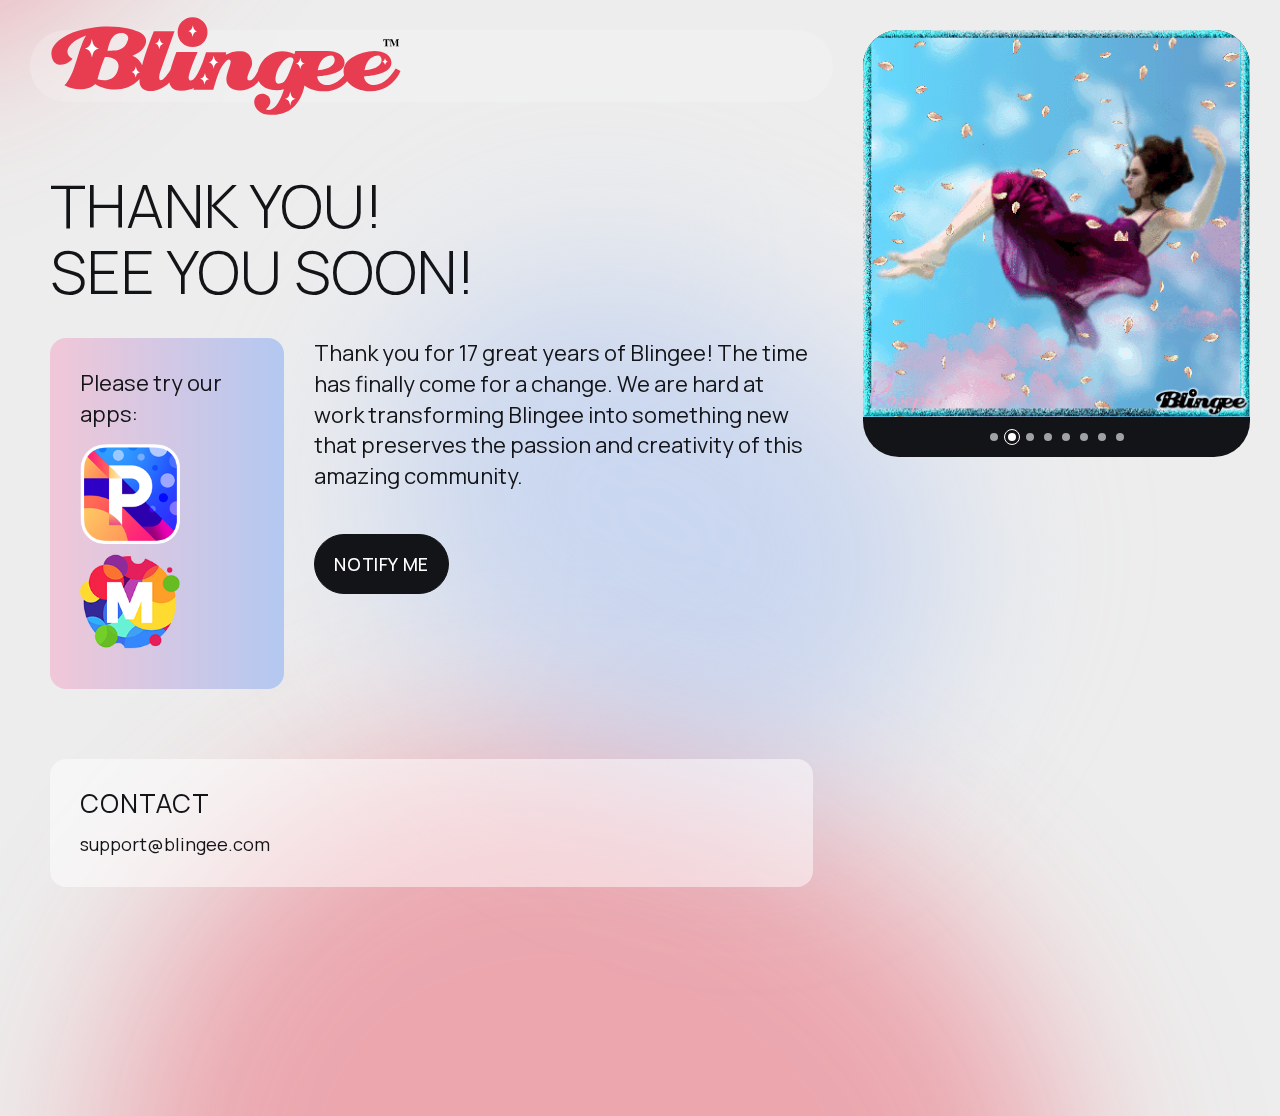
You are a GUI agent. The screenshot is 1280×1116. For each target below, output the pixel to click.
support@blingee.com (175, 844)
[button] (994, 437)
